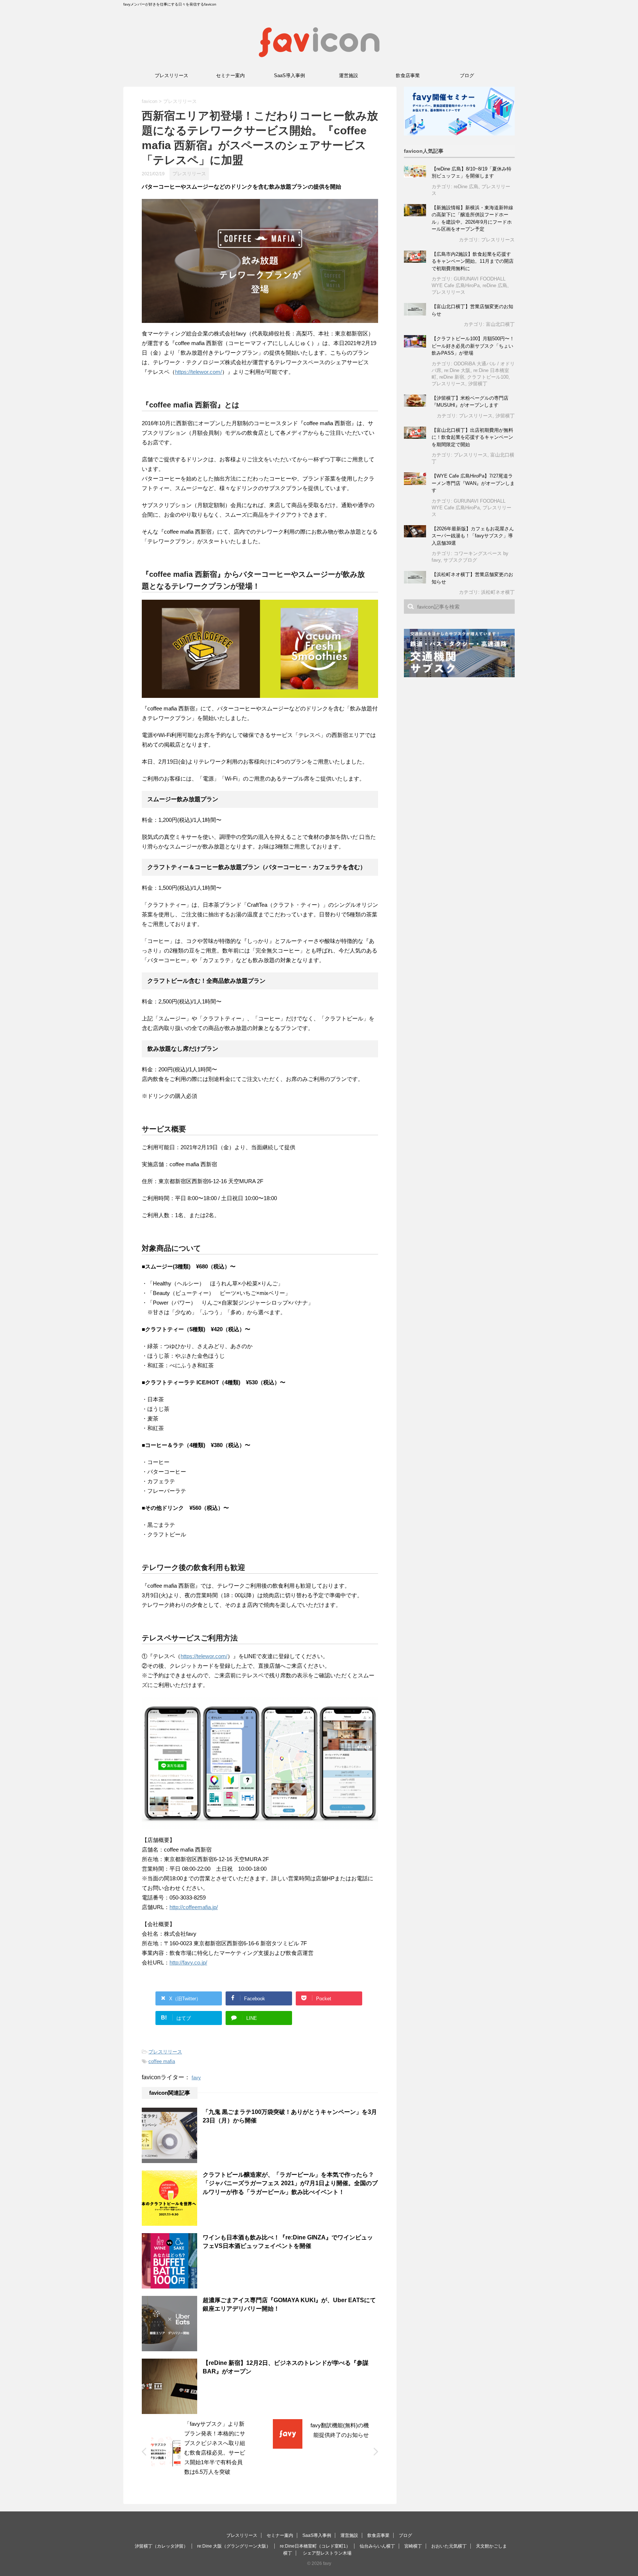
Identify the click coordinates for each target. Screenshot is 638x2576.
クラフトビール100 (488, 377)
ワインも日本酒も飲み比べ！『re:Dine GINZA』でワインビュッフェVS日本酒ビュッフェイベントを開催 (288, 2242)
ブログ (467, 75)
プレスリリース (171, 75)
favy (196, 2078)
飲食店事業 (408, 75)
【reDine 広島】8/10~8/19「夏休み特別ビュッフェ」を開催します (471, 173)
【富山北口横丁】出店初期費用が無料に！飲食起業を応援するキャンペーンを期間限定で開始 (472, 437)
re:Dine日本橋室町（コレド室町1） (315, 2546)
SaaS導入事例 (289, 75)
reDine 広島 (466, 187)
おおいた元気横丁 (449, 2546)
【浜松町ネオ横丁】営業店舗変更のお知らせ (472, 578)
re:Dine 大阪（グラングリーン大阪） (234, 2546)
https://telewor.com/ (198, 372)
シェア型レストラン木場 (327, 2553)
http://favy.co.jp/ (188, 1962)
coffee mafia (162, 2061)
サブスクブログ (460, 560)
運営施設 (349, 75)
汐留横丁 (478, 384)
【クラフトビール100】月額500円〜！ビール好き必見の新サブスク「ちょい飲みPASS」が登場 (473, 346)
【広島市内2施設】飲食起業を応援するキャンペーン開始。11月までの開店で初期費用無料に (473, 261)
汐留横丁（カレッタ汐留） (161, 2546)
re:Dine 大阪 (457, 370)
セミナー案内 (230, 75)
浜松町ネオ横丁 (498, 592)
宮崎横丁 (413, 2546)
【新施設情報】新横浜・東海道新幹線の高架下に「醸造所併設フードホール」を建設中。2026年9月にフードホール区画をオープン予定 (472, 218)
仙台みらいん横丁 (377, 2546)
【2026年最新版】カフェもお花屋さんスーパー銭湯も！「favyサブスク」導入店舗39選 (473, 536)
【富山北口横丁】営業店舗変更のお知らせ (472, 310)
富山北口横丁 (500, 324)
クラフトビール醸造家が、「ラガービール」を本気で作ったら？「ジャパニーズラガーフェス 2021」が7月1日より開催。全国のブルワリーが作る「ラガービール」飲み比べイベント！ (290, 2183)
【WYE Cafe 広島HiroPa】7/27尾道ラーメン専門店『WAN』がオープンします (473, 483)
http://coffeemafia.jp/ (194, 1907)
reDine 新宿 (452, 377)
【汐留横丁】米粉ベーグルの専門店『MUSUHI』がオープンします (470, 402)
